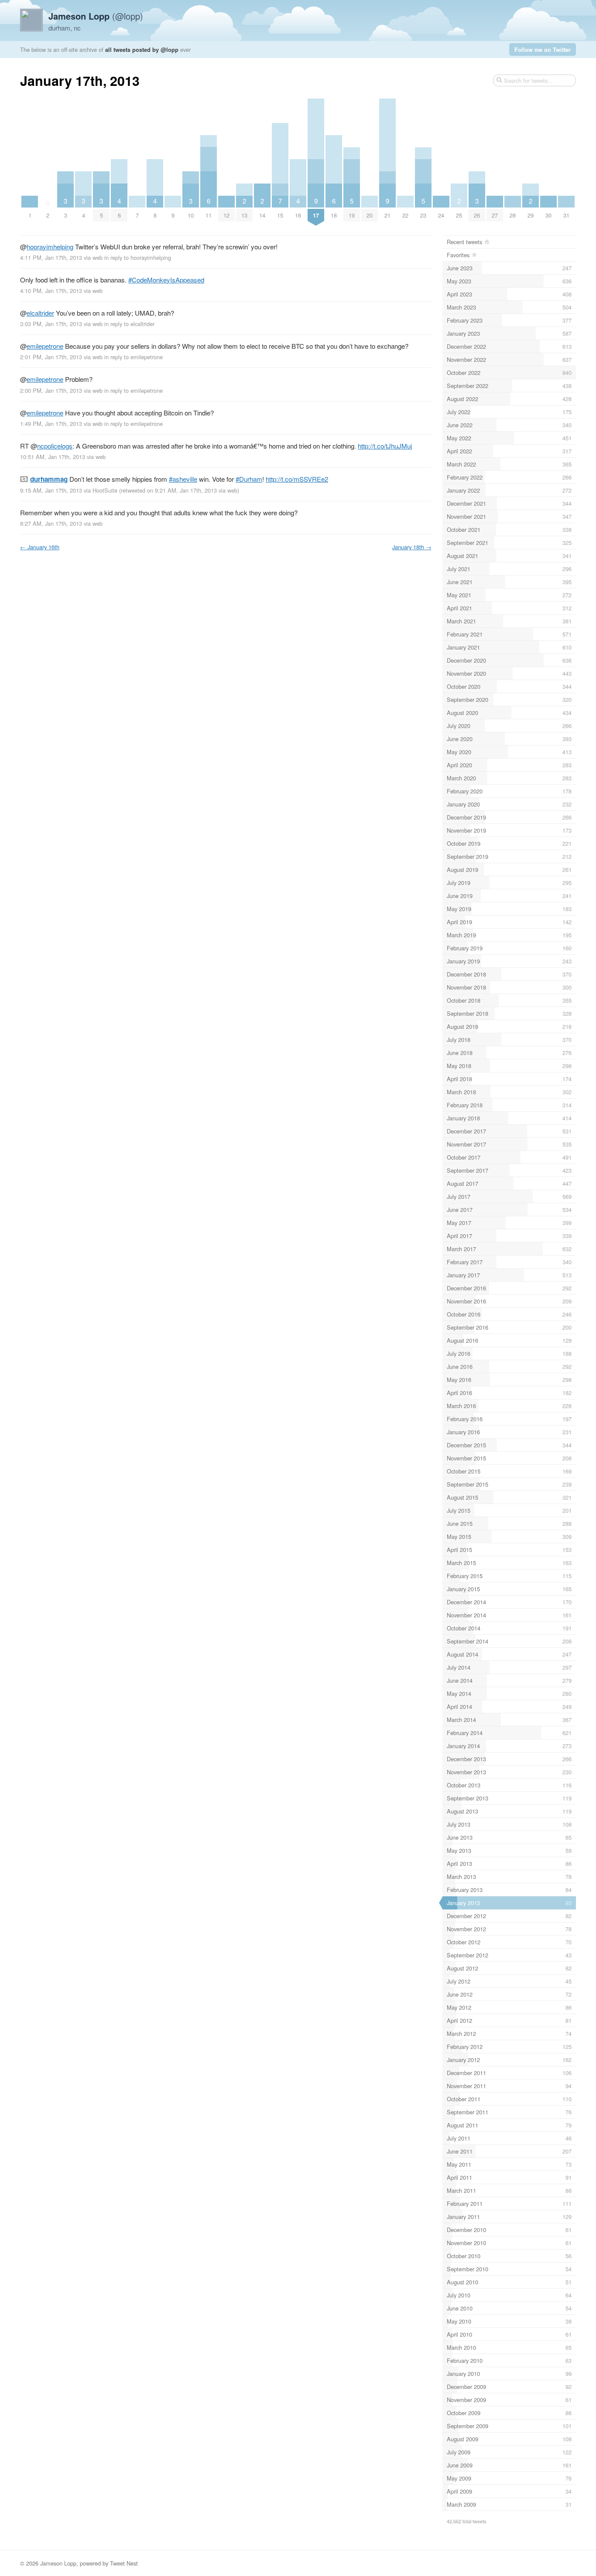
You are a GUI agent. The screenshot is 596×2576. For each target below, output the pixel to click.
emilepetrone (45, 346)
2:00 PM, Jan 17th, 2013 (51, 390)
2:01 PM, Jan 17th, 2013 (51, 357)
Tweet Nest (124, 2563)
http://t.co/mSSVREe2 (297, 479)
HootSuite (105, 490)
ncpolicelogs (55, 446)
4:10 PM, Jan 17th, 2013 (51, 291)
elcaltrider (40, 313)
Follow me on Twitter (543, 49)
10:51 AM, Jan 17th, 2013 (53, 457)
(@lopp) (96, 16)
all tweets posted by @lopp (142, 49)
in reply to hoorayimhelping (138, 257)
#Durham (249, 479)
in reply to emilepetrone (134, 357)
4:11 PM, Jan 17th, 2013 (51, 257)
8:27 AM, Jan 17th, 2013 (51, 523)
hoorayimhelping (50, 247)
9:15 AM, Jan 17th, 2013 (51, 490)
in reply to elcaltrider (129, 324)
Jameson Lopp (58, 2563)
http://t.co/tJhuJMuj (385, 446)
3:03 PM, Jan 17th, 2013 (51, 324)
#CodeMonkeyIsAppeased (166, 280)
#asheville (183, 479)
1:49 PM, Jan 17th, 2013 (51, 424)
